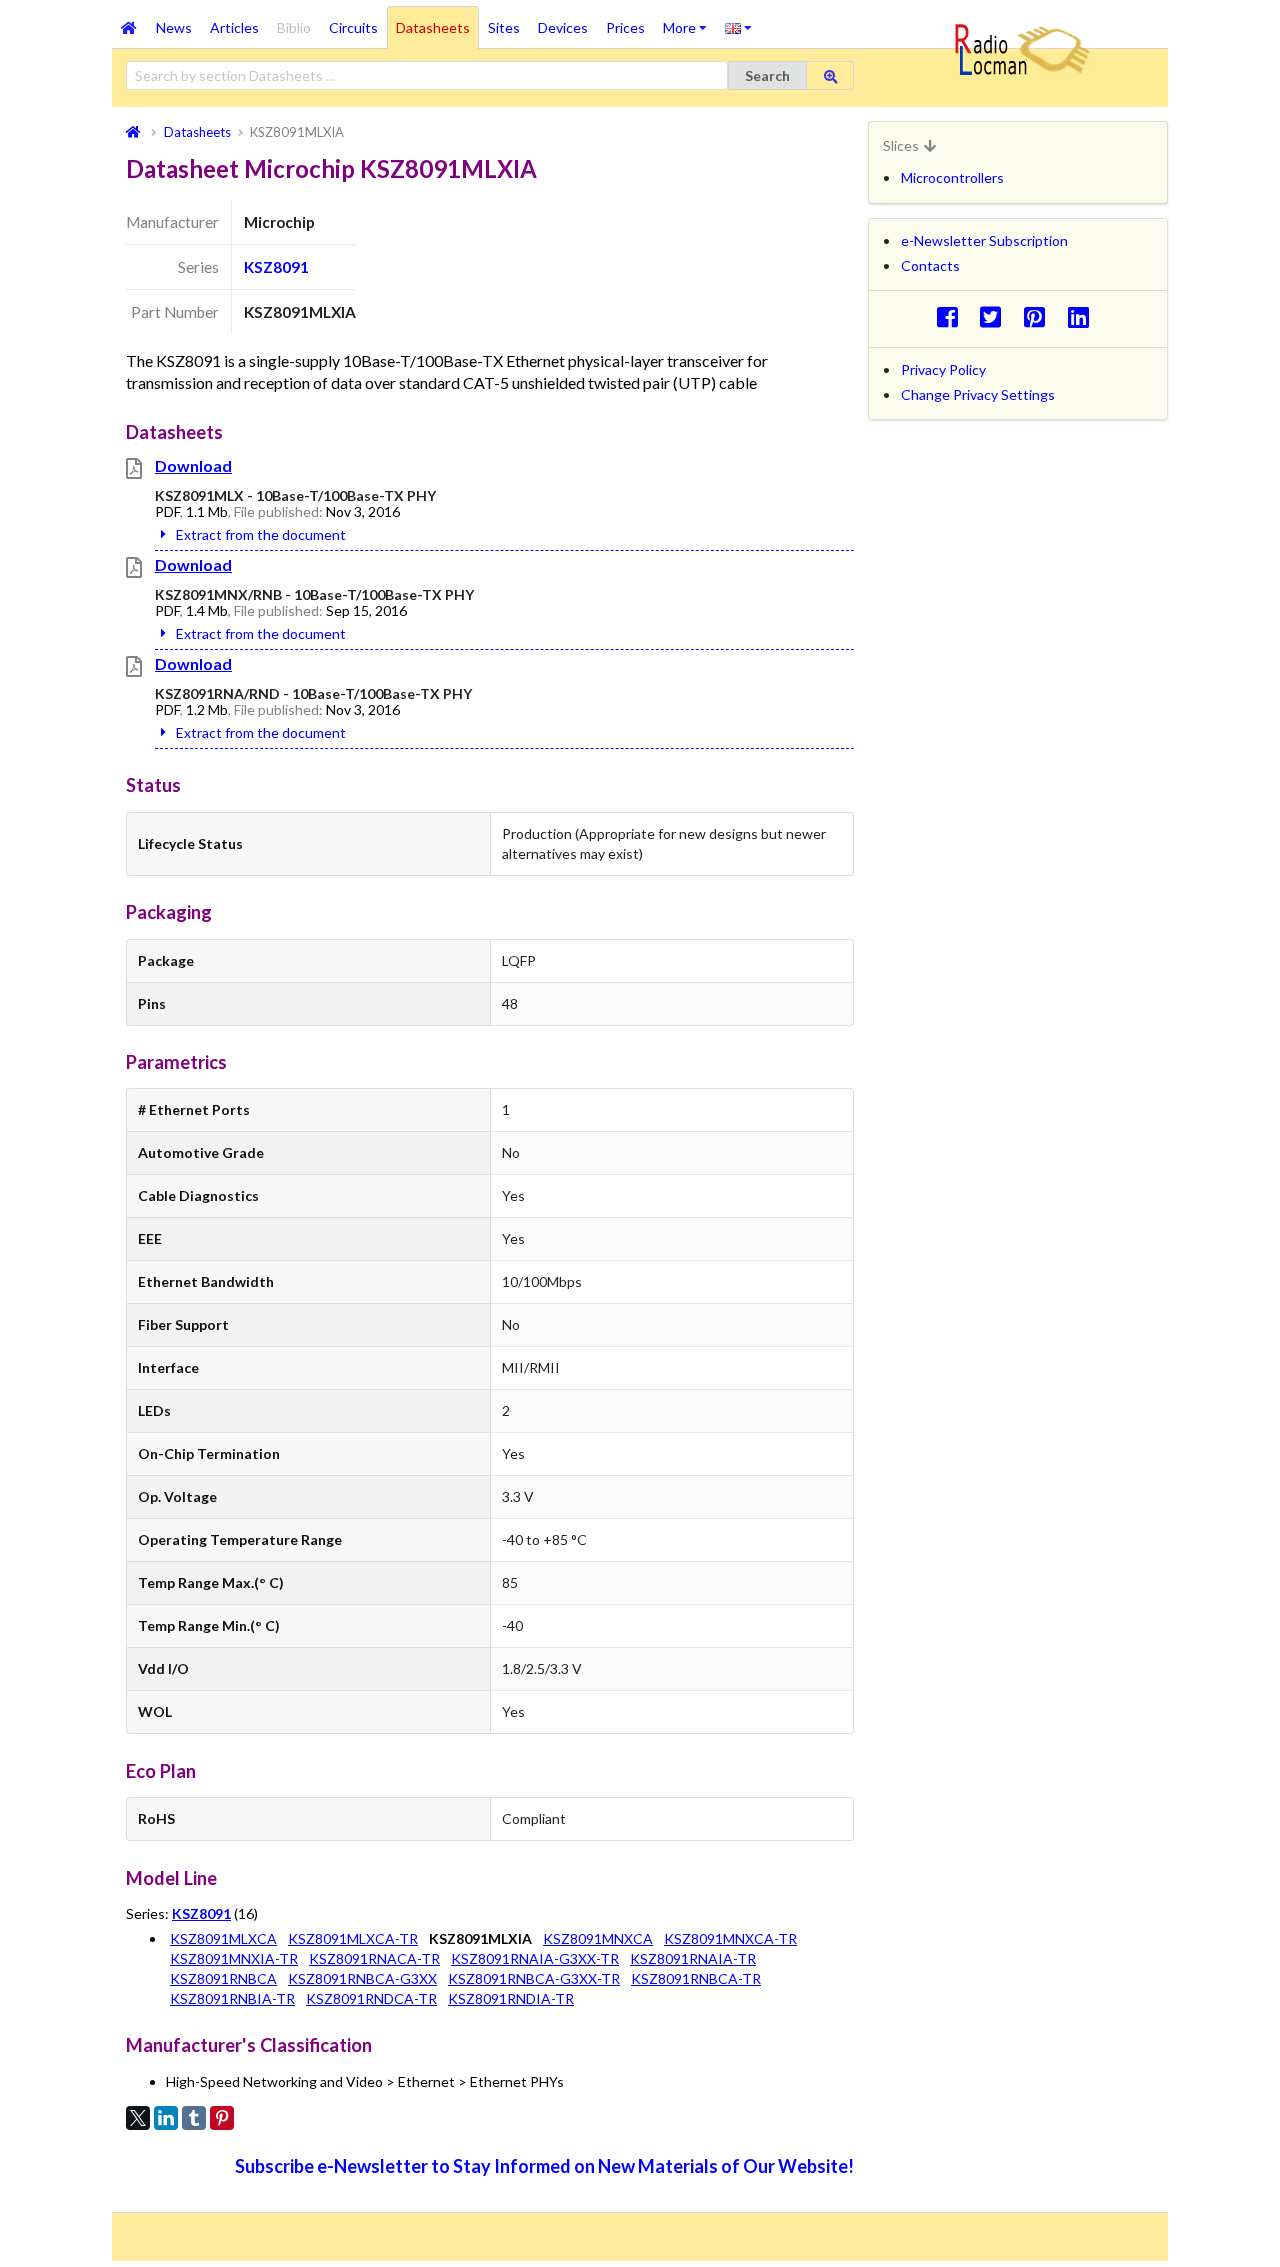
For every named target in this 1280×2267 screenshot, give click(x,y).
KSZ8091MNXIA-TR (234, 1958)
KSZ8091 (276, 267)
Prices (625, 27)
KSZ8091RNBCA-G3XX (362, 1978)
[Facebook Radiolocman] (952, 316)
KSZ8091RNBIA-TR (232, 1998)
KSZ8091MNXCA (598, 1938)
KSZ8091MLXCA (223, 1938)
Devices (563, 27)
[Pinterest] (222, 2118)
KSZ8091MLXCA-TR (353, 1938)
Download (193, 465)
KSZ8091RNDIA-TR (511, 1998)
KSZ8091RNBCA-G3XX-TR (534, 1978)
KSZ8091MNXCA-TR (730, 1938)
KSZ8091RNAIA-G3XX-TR (535, 1958)
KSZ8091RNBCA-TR (696, 1978)
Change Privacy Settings (978, 394)
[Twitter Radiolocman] (996, 316)
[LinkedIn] (166, 2118)
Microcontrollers (952, 177)
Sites (504, 27)
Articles (234, 27)
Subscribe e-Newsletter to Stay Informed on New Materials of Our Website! (544, 2166)
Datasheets (433, 27)
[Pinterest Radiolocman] (1040, 316)
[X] (138, 2118)
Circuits (353, 27)
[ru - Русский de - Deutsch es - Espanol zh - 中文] (738, 27)
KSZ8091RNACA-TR (374, 1958)
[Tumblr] (194, 2118)
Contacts (930, 265)
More (689, 21)
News (174, 27)
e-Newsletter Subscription (984, 240)
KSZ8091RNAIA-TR (693, 1958)
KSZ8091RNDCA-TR (371, 1998)
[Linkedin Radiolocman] (1083, 316)
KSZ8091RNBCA (223, 1978)
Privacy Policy (943, 369)
